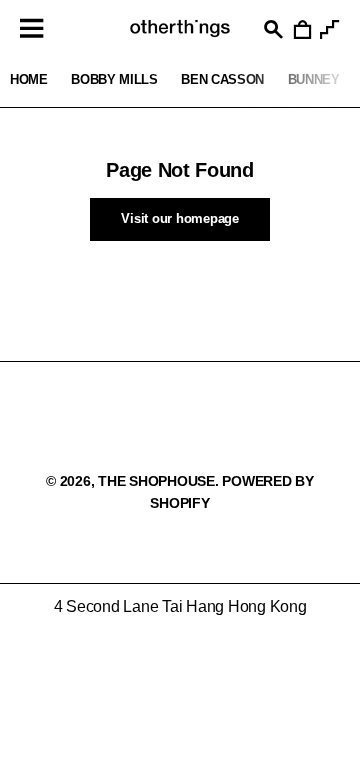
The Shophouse (156, 481)
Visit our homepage (180, 218)
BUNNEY (314, 79)
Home (29, 79)
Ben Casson (222, 79)
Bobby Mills (114, 79)
